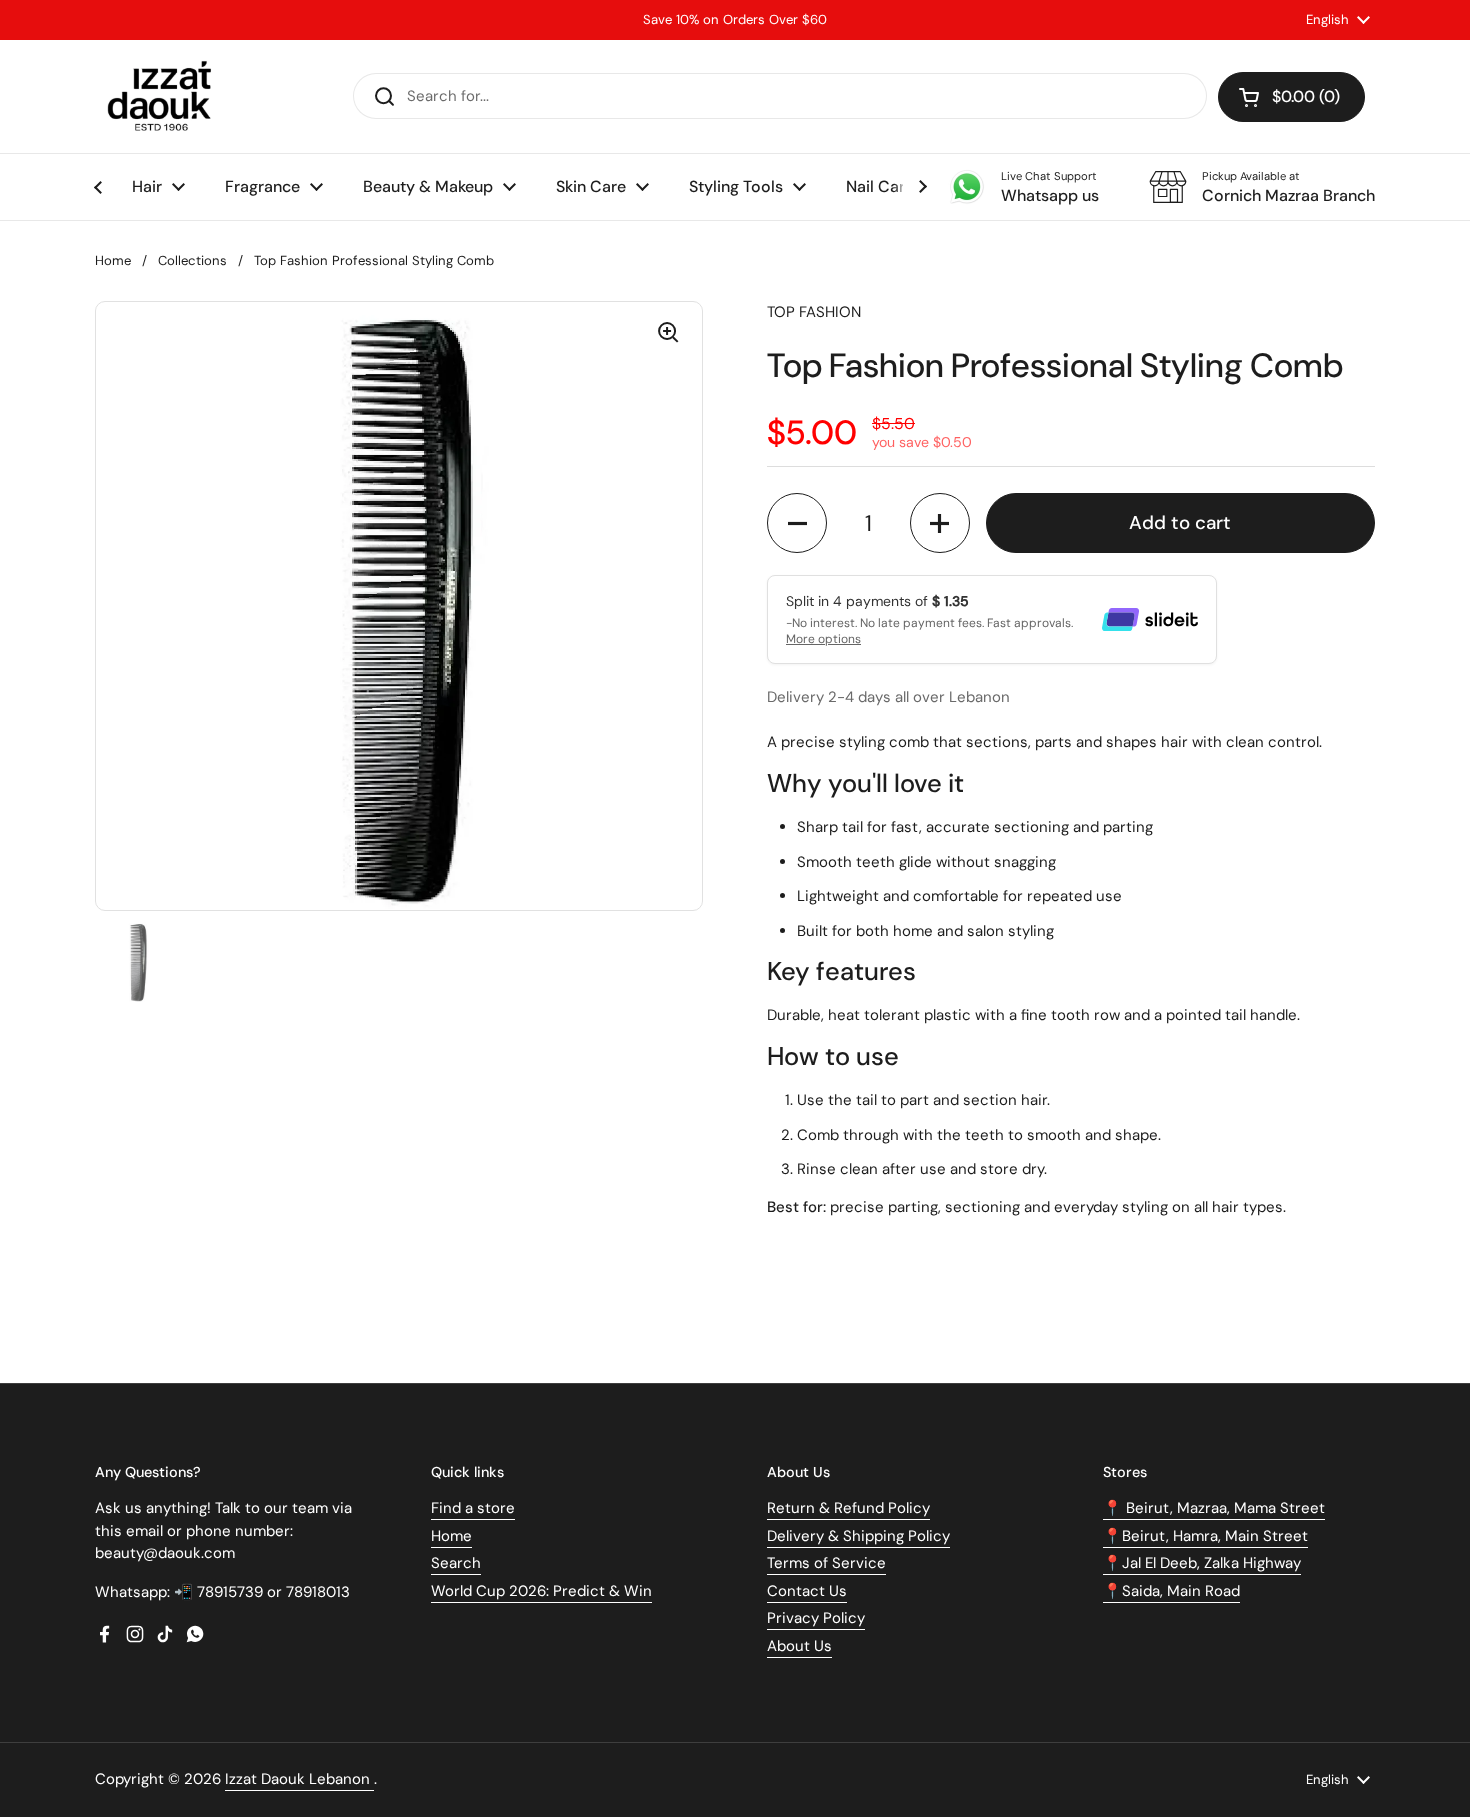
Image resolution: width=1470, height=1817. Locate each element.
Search (456, 1563)
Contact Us (807, 1591)
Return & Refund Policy (848, 1508)
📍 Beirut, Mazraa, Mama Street (1214, 1508)
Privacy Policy (816, 1618)
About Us (799, 1646)
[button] (1291, 97)
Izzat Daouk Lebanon (299, 1779)
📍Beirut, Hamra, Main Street (1205, 1536)
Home (113, 260)
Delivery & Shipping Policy (858, 1536)
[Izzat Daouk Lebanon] (163, 96)
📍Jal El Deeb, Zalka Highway (1202, 1563)
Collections (192, 260)
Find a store (473, 1508)
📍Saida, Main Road (1171, 1591)
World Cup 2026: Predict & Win (541, 1591)
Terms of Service (826, 1563)
